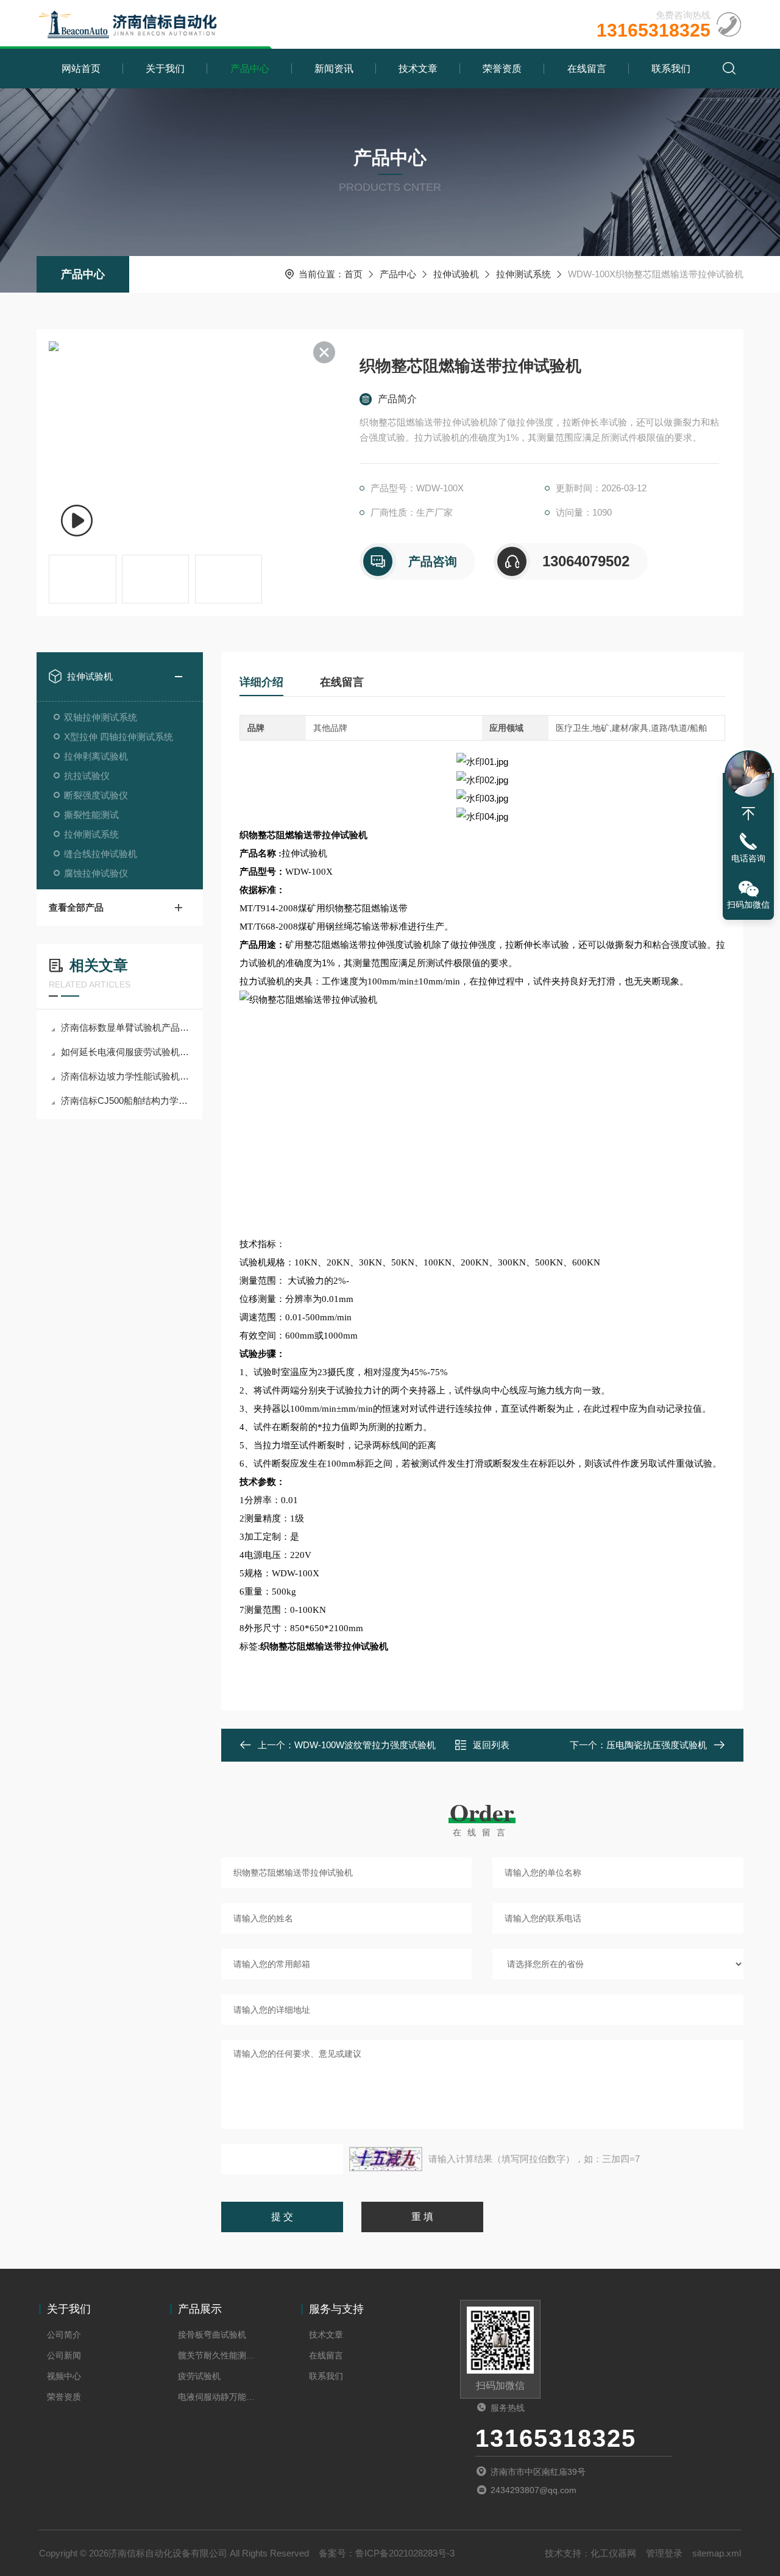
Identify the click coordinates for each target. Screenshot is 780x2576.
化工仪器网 (613, 2553)
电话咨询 (748, 858)
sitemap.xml (717, 2553)
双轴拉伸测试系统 (101, 717)
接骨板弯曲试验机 (212, 2335)
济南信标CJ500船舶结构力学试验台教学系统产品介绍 (126, 1101)
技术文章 (418, 69)
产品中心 (250, 69)
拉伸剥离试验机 (96, 756)
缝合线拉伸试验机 (101, 854)
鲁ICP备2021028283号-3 (405, 2553)
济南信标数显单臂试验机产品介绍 (126, 1027)
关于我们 (165, 69)
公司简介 (64, 2335)
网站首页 (81, 69)
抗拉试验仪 (87, 776)
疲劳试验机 (199, 2376)
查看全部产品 (76, 907)
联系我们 (671, 69)
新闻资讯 (334, 69)
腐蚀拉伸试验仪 (96, 873)
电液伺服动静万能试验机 (220, 2397)
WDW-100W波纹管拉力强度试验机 (365, 1745)
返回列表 (491, 1745)
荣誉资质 (502, 69)
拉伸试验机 (456, 274)
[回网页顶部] (748, 814)
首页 (353, 274)
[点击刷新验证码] (386, 2159)
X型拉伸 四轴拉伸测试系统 (119, 737)
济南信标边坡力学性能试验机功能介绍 (126, 1076)
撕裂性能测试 (91, 815)
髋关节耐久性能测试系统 (220, 2355)
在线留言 (587, 69)
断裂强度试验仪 (96, 795)
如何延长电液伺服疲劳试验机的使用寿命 (126, 1052)
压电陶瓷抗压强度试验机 (657, 1745)
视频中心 (64, 2376)
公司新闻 (64, 2355)
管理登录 (664, 2553)
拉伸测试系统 (523, 274)
